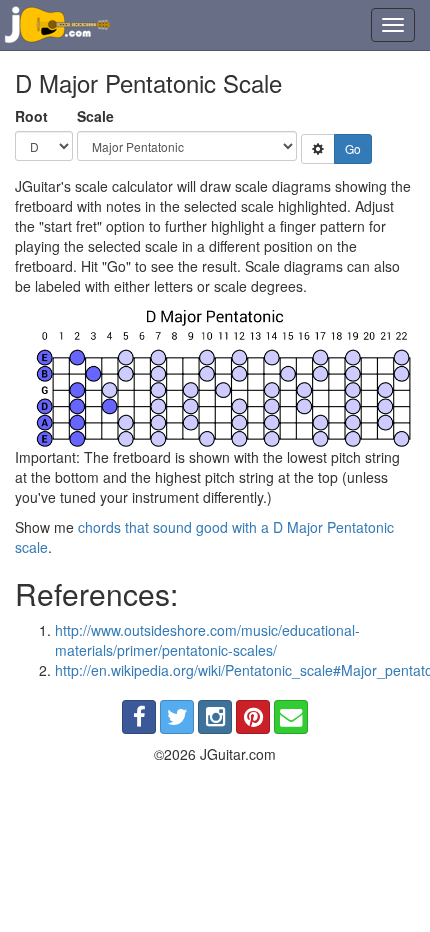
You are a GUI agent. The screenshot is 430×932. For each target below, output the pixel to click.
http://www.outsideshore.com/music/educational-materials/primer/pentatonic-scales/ (207, 640)
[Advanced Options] (318, 149)
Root (31, 116)
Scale (95, 116)
